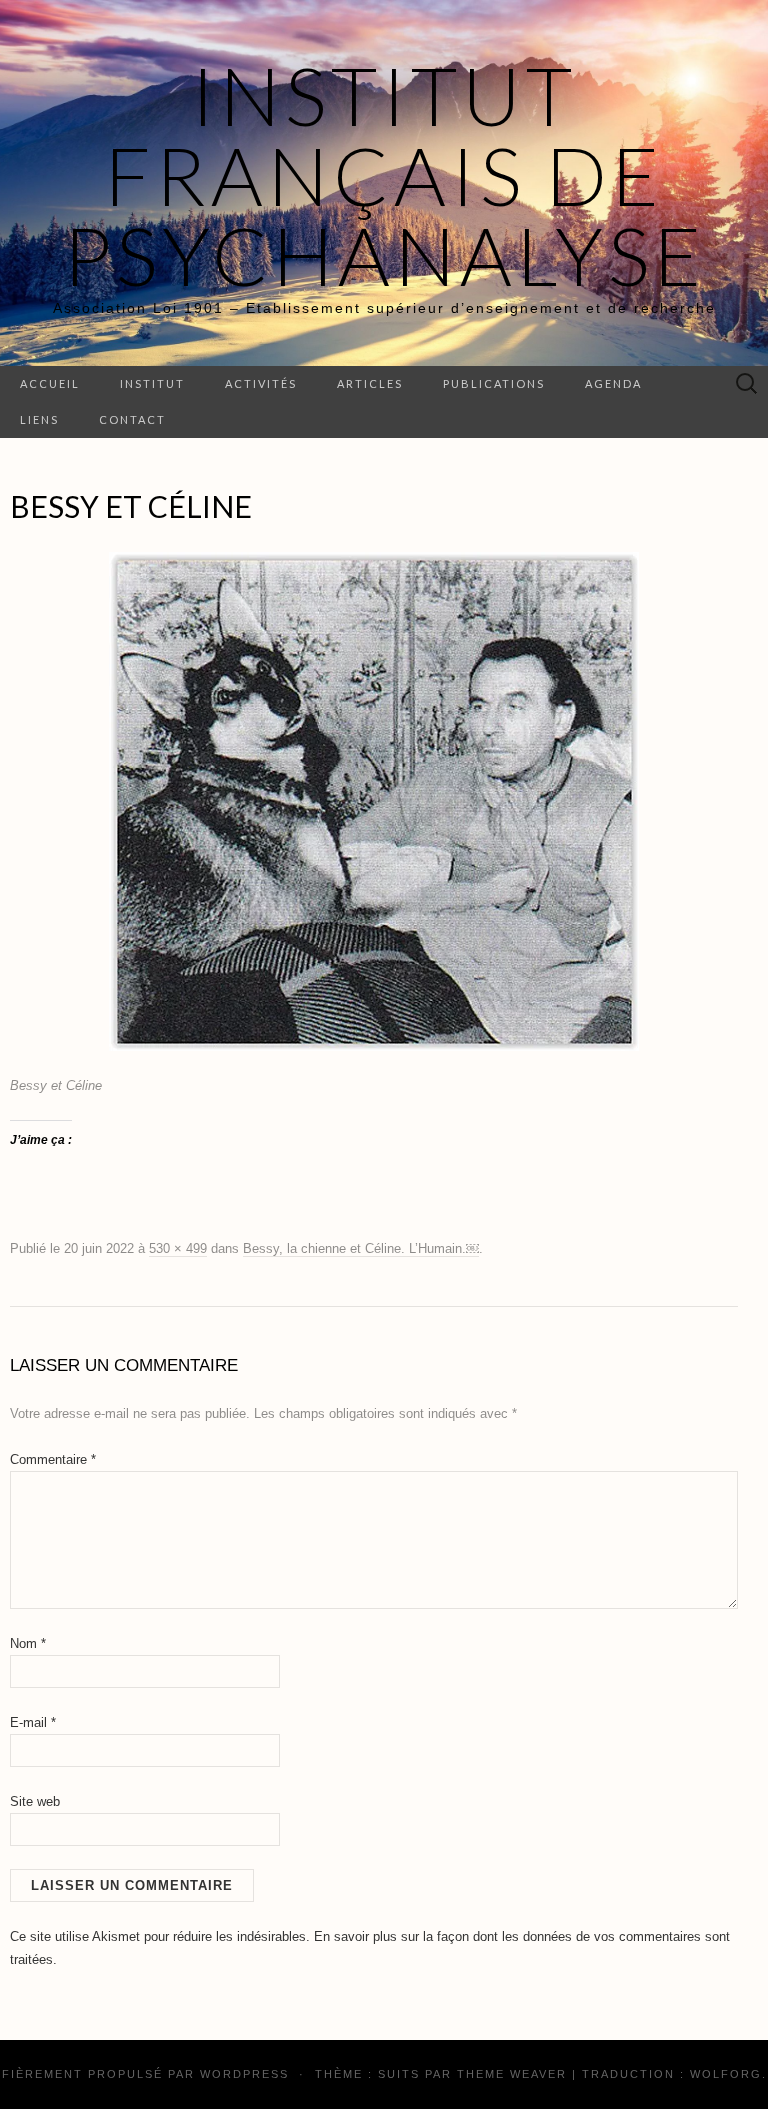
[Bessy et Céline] (374, 801)
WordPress (244, 2074)
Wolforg (726, 2074)
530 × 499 (178, 1248)
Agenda (613, 383)
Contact (132, 419)
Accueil (50, 383)
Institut (152, 383)
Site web (35, 1801)
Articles (370, 383)
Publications (494, 383)
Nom (28, 1643)
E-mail (33, 1722)
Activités (261, 383)
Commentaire (53, 1459)
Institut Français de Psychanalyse (384, 175)
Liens (39, 419)
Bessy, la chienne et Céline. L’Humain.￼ (361, 1248)
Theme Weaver (512, 2074)
